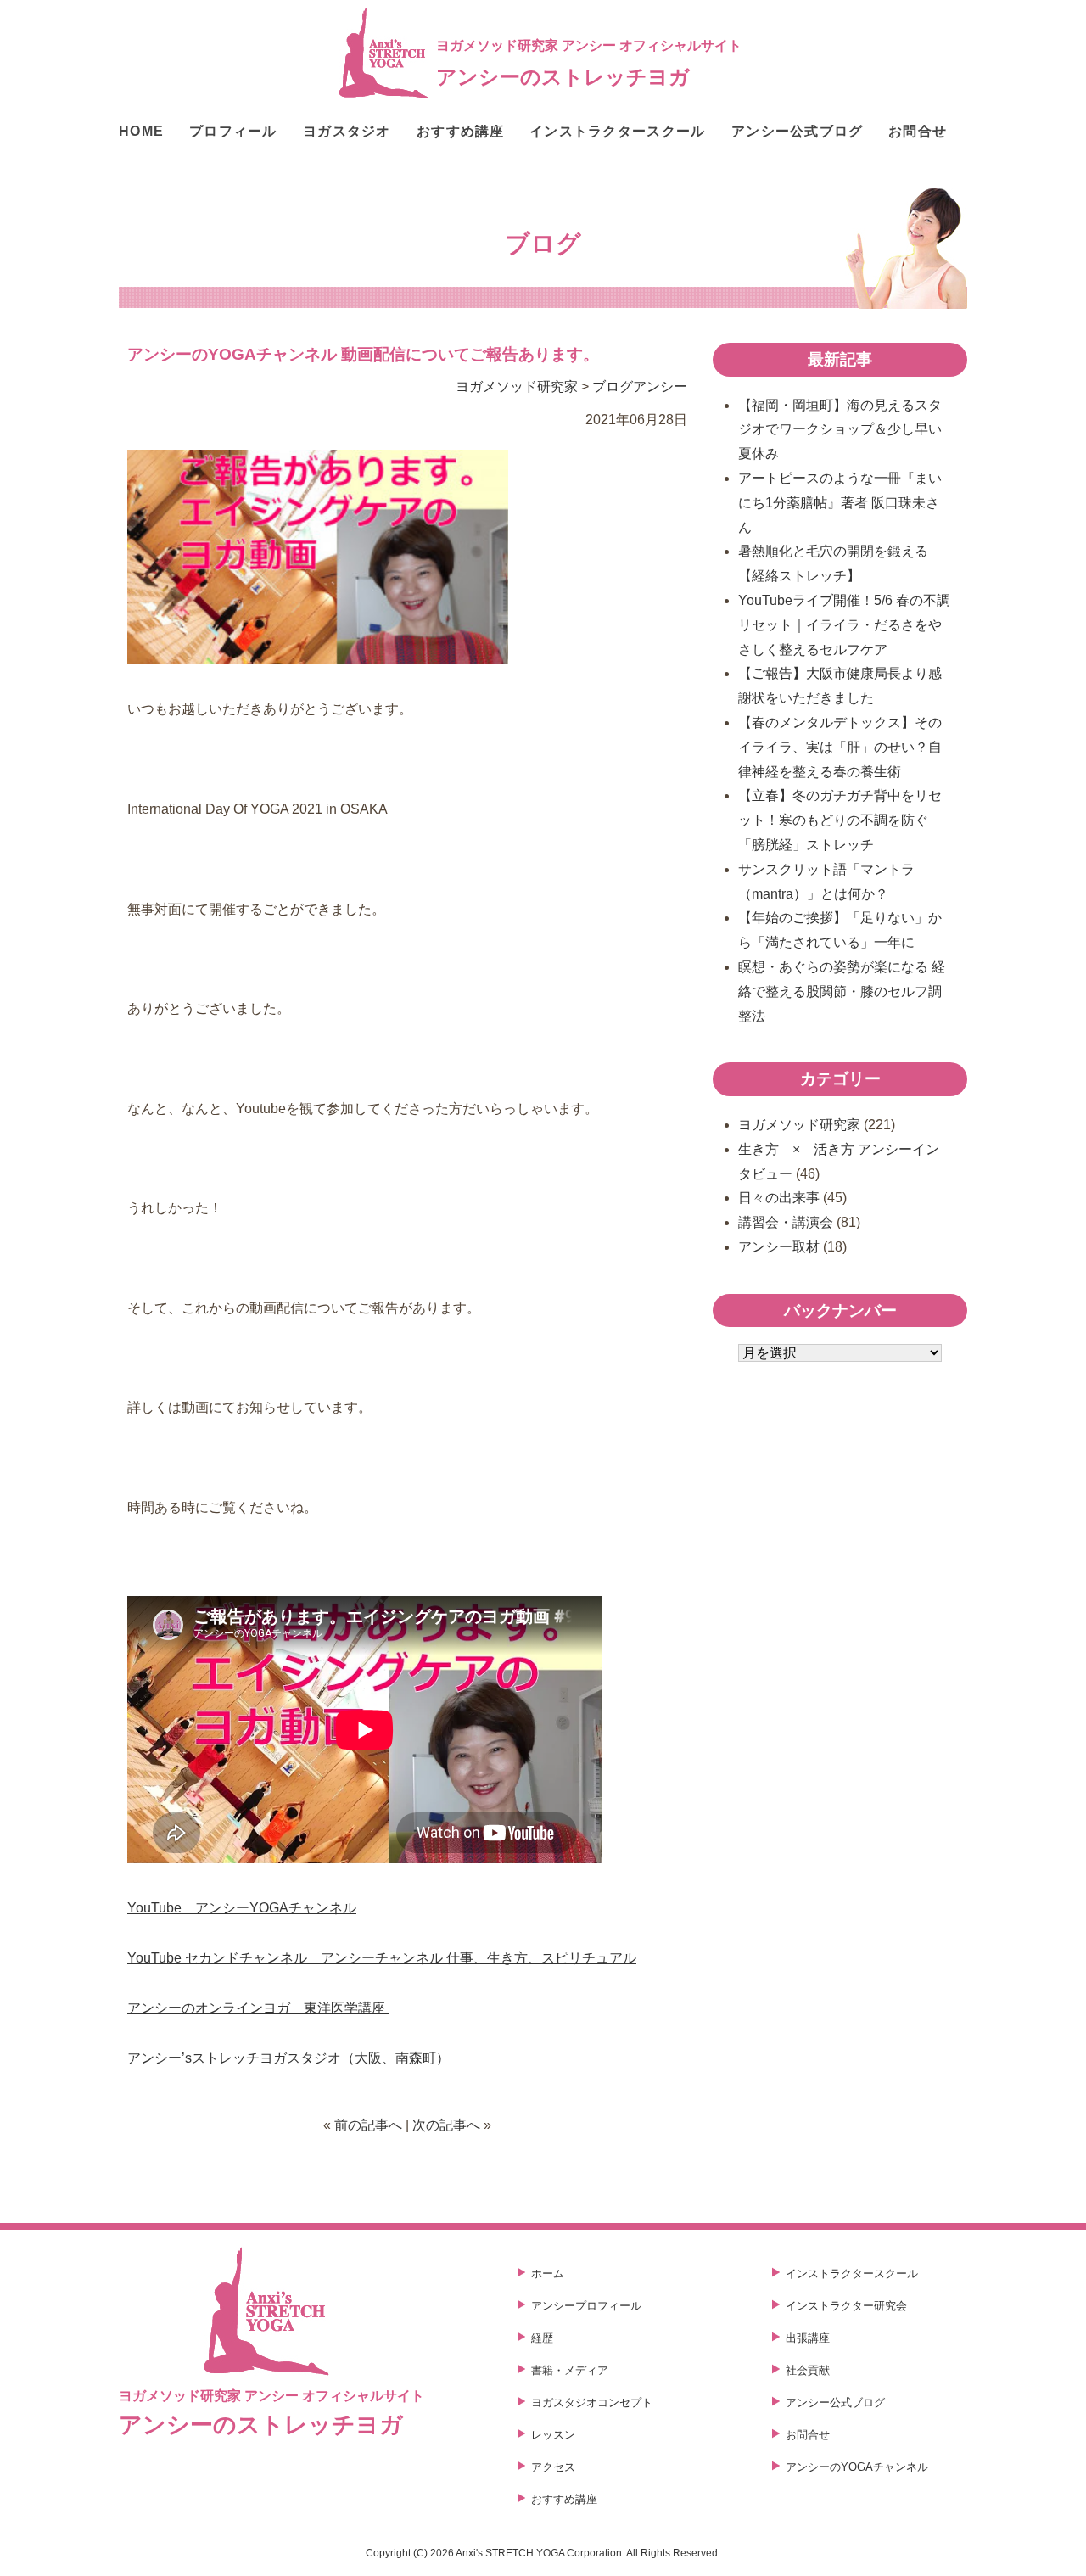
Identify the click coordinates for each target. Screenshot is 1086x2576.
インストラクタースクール (617, 132)
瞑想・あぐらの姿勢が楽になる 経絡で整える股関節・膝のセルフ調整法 (842, 991)
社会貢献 (808, 2370)
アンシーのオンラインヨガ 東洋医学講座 (258, 2008)
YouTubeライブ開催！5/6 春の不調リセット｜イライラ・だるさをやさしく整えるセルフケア (844, 625)
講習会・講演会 (786, 1222)
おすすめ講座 (461, 132)
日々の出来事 (779, 1198)
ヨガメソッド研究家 (517, 386)
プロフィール (233, 132)
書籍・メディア (570, 2370)
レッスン (553, 2435)
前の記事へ (368, 2125)
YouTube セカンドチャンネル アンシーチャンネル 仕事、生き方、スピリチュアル (382, 1958)
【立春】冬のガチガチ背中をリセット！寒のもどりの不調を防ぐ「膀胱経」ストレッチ (840, 820)
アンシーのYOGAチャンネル (857, 2467)
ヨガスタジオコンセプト (592, 2402)
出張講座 (808, 2338)
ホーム (548, 2274)
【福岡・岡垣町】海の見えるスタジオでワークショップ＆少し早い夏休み (840, 430)
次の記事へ (446, 2125)
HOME (141, 132)
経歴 (542, 2338)
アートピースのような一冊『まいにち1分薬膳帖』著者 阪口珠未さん (840, 503)
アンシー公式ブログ (798, 132)
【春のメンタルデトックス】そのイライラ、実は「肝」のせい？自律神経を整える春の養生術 (840, 747)
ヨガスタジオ (347, 132)
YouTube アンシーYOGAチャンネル (242, 1908)
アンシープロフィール (586, 2306)
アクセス (553, 2467)
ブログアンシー (640, 386)
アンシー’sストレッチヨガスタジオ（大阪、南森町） (288, 2058)
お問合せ (918, 132)
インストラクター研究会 (846, 2306)
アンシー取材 (779, 1247)
